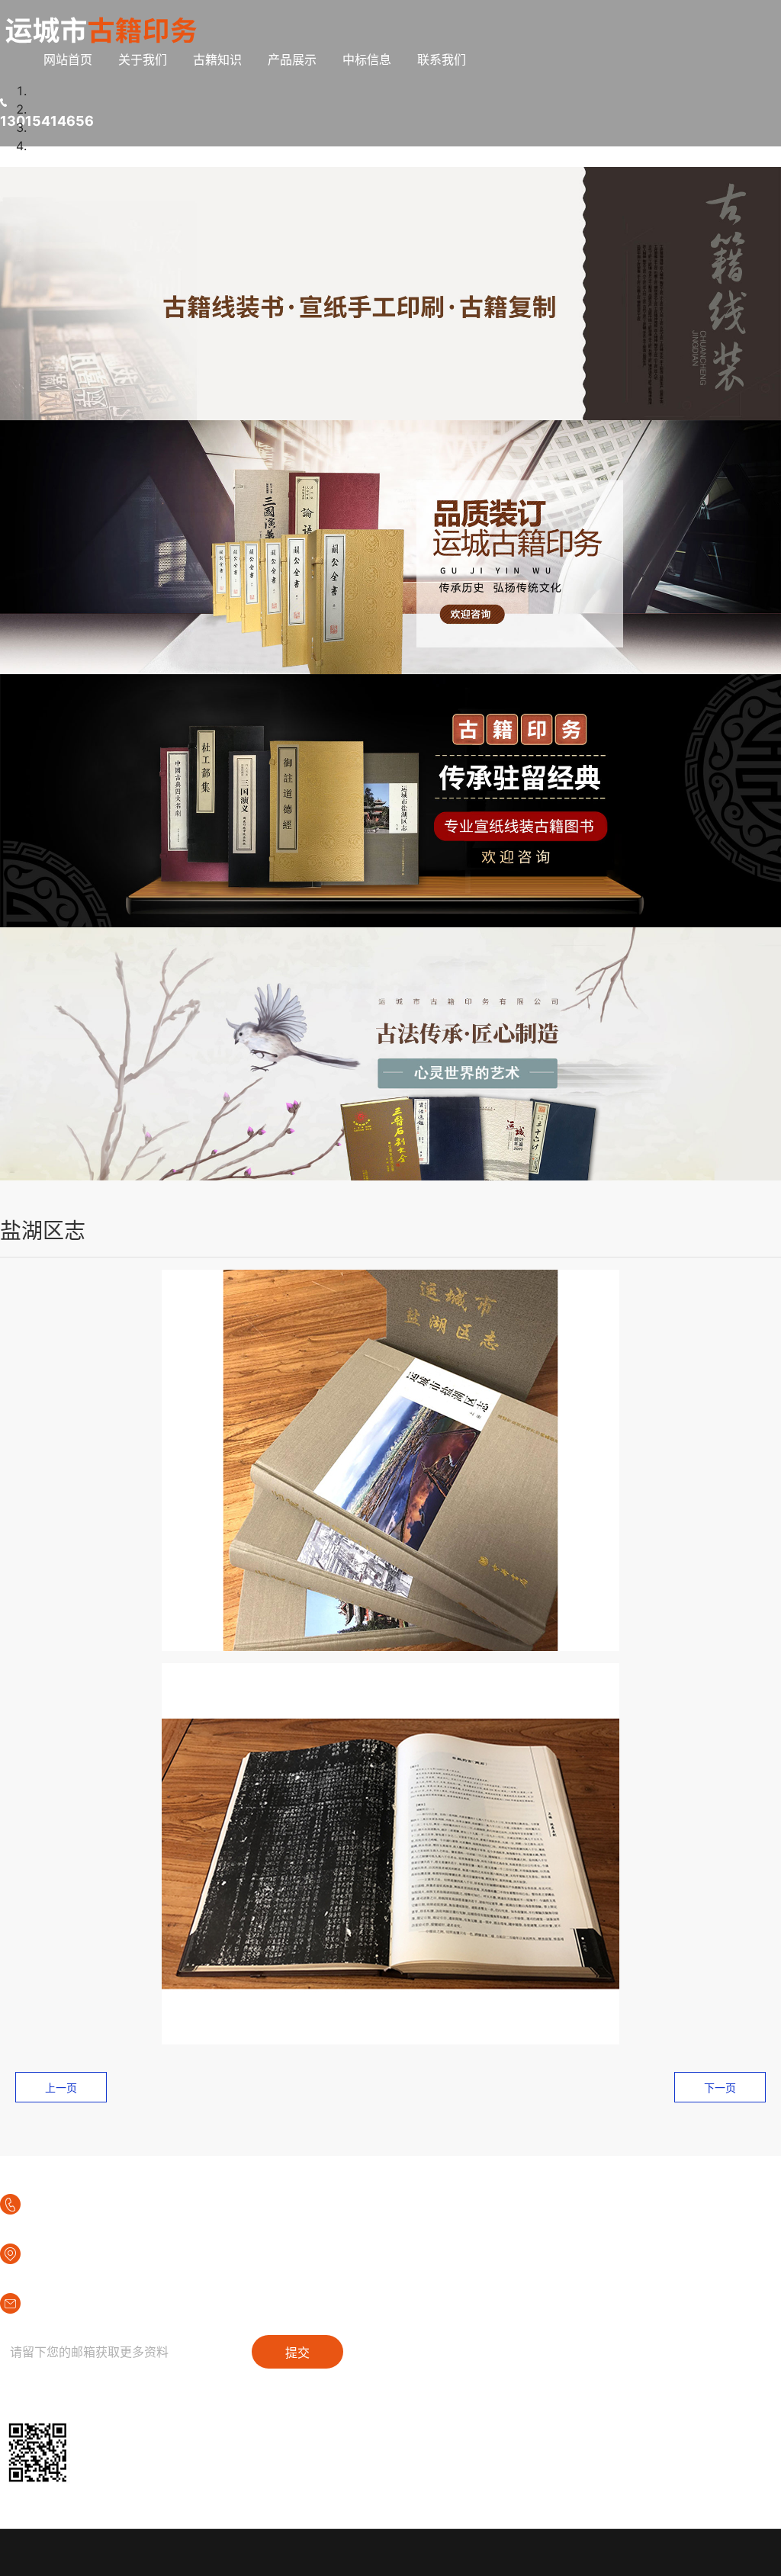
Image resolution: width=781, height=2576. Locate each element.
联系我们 (442, 59)
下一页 (720, 2088)
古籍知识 (217, 59)
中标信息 (367, 59)
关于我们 (143, 59)
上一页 (61, 2088)
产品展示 (292, 59)
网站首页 (68, 59)
